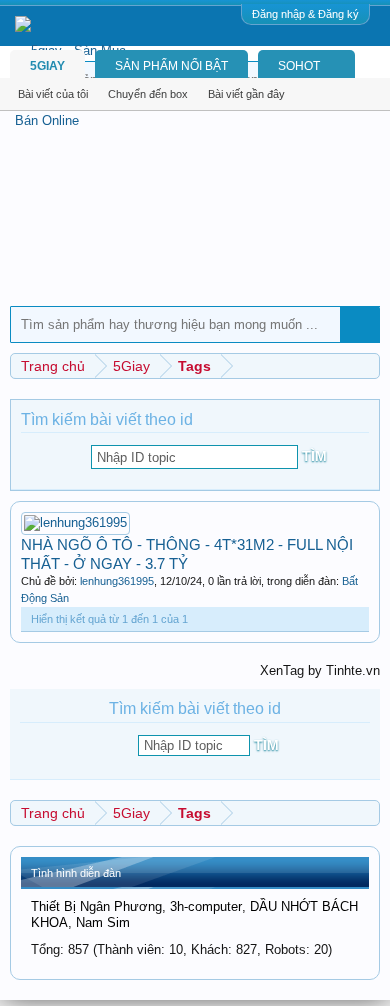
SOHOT (299, 66)
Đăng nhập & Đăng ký (305, 14)
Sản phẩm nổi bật (171, 66)
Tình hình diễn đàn (76, 873)
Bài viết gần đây (246, 94)
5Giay (47, 66)
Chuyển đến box (148, 94)
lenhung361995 (117, 581)
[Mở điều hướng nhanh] (367, 365)
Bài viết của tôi (53, 94)
